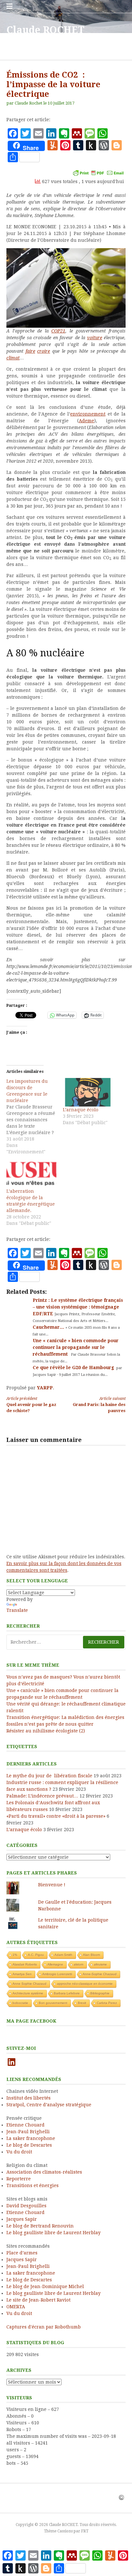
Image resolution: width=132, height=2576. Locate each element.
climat (13, 358)
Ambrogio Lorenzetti (57, 1974)
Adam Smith (63, 1955)
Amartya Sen (22, 1974)
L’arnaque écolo (81, 1110)
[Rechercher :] (66, 1642)
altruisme (100, 1964)
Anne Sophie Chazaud (29, 1984)
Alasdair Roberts (25, 1964)
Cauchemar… (49, 1327)
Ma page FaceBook (31, 2021)
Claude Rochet (29, 103)
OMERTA (16, 2307)
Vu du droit (19, 2152)
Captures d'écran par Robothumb (44, 2327)
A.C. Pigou (36, 1955)
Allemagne (55, 1964)
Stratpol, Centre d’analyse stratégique (49, 2105)
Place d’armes (22, 2253)
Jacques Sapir (22, 2219)
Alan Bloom (91, 1955)
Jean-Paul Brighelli (28, 2132)
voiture (95, 338)
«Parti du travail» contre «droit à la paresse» (56, 1816)
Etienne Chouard (25, 2125)
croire (44, 351)
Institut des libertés (29, 2098)
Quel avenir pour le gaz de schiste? (31, 1405)
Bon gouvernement (53, 2003)
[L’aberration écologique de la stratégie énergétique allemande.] (31, 1174)
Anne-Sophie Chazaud (100, 1974)
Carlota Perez (107, 2003)
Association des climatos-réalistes (44, 2172)
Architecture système (28, 1993)
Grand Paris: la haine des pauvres (99, 1405)
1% (15, 1955)
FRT (85, 2531)
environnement (88, 414)
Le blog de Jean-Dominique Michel (45, 2286)
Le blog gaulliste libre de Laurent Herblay (54, 2233)
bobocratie (20, 2003)
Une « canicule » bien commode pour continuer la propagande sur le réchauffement (76, 1347)
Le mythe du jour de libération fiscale (49, 1776)
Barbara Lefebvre (67, 1993)
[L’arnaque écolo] (88, 1092)
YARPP (45, 1388)
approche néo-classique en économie (85, 1984)
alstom (78, 1964)
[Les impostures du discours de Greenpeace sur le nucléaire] (35, 1116)
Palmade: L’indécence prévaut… (42, 1796)
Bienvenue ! (52, 1885)
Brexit (82, 2003)
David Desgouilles (26, 2206)
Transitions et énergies (33, 2185)
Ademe (87, 421)
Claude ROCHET (45, 30)
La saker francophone (31, 2138)
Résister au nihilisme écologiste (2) (46, 1731)
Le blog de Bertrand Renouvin (40, 2226)
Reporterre (19, 2179)
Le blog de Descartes (29, 2145)
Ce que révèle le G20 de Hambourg (74, 1368)
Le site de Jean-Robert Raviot (38, 2300)
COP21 (58, 331)
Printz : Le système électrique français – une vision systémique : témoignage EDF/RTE (78, 1307)
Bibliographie (100, 1993)
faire (30, 351)
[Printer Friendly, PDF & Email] (98, 173)
